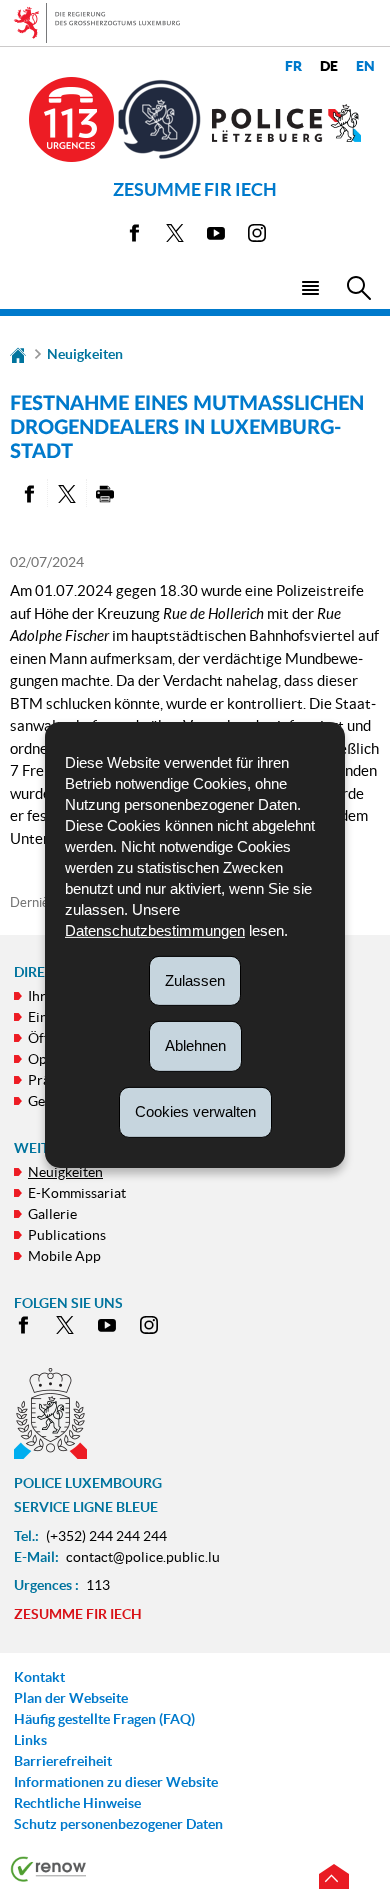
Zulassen (195, 979)
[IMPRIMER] (105, 493)
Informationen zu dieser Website (116, 1782)
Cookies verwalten (195, 1111)
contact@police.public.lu (143, 1557)
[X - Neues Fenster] (175, 236)
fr (293, 66)
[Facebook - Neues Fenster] (134, 236)
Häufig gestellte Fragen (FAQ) (104, 1719)
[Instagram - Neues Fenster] (257, 236)
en (365, 66)
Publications (67, 1235)
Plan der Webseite (71, 1698)
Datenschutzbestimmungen (155, 929)
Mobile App (64, 1256)
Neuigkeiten (85, 354)
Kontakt (39, 1677)
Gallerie (52, 1214)
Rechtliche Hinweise (77, 1803)
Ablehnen (195, 1045)
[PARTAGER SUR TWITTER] (66, 493)
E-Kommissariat (77, 1193)
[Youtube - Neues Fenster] (216, 236)
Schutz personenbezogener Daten (118, 1824)
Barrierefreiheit (63, 1761)
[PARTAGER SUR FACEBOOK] (28, 493)
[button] (309, 286)
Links (30, 1740)
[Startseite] (18, 354)
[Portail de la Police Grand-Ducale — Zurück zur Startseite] (287, 123)
